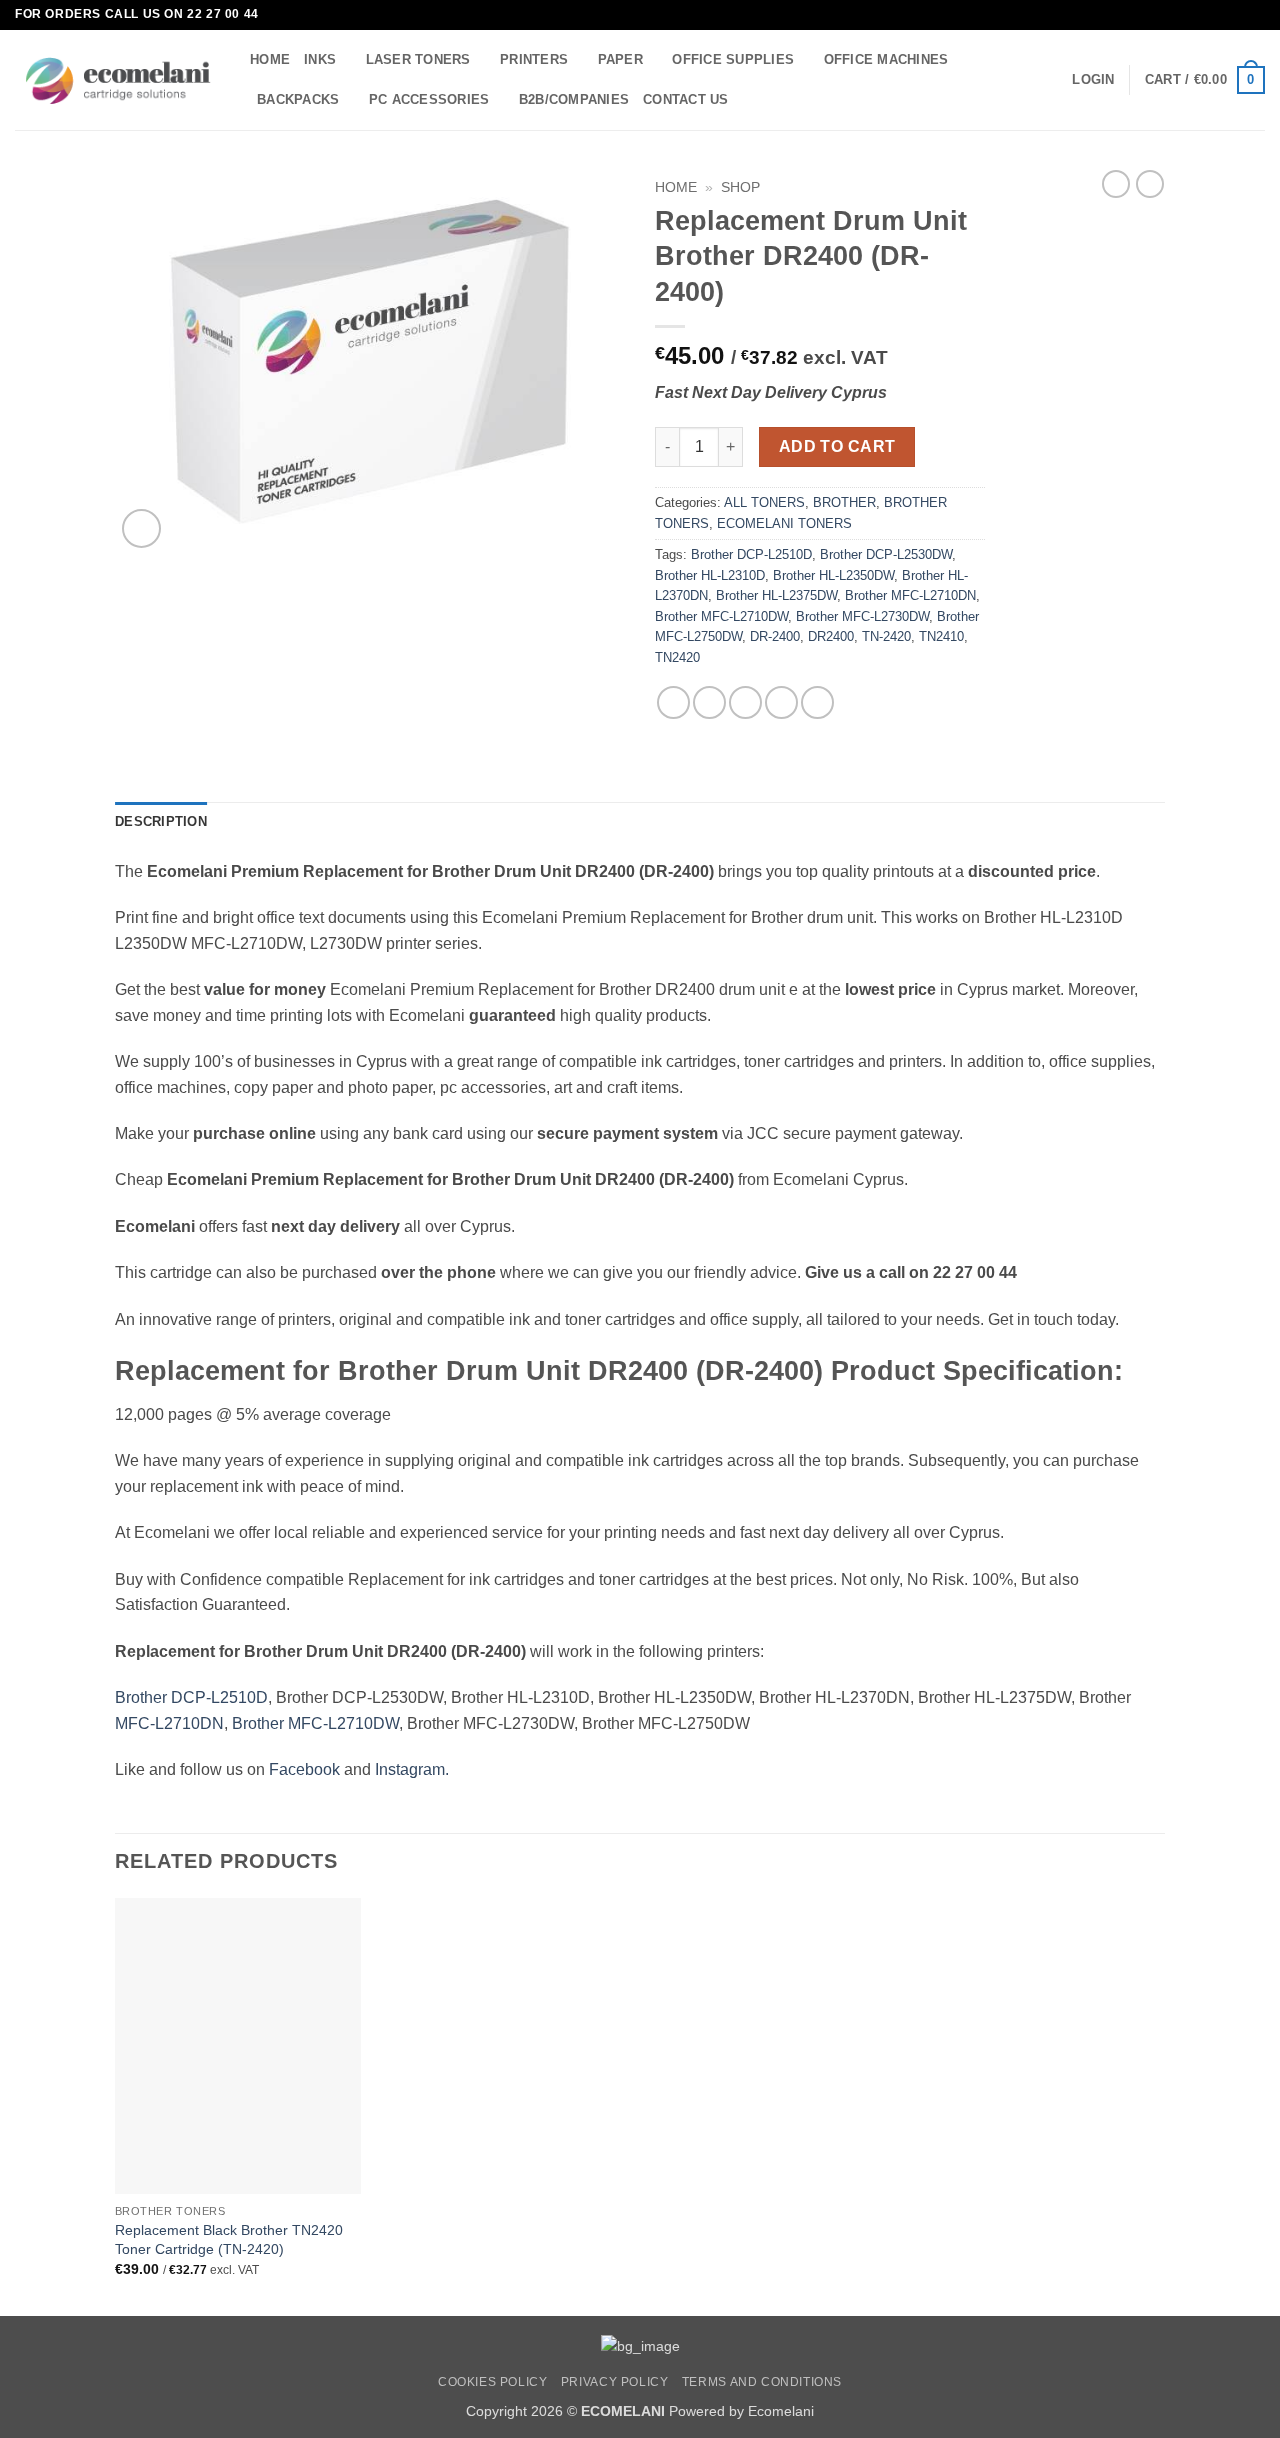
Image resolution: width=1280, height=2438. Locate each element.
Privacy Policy (615, 2382)
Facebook (304, 1769)
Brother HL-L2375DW (776, 595)
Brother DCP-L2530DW (886, 554)
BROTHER (844, 502)
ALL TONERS (764, 502)
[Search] (750, 99)
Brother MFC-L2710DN (910, 595)
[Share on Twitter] (709, 702)
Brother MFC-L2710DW (721, 616)
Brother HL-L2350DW (833, 575)
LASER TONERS (418, 59)
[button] (1093, 80)
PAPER (620, 59)
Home (676, 187)
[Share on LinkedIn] (817, 702)
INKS (320, 59)
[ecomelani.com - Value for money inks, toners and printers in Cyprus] (117, 80)
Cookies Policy (493, 2382)
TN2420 (677, 657)
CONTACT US (686, 99)
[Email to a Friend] (745, 702)
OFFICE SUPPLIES (733, 59)
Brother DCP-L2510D (751, 554)
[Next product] (1116, 184)
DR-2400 (775, 636)
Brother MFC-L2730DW (862, 616)
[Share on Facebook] (673, 702)
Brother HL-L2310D (710, 575)
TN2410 (941, 636)
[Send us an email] (1255, 15)
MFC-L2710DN (169, 1723)
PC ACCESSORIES (429, 99)
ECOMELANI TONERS (784, 523)
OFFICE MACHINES (886, 59)
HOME (270, 59)
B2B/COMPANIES (574, 99)
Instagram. (412, 1769)
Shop (740, 187)
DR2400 (831, 636)
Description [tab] (161, 821)
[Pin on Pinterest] (781, 702)
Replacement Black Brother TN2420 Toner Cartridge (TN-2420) (229, 2239)
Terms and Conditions (762, 2382)
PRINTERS (534, 59)
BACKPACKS (298, 99)
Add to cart (837, 446)
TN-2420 (886, 636)
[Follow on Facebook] (1236, 15)
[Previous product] (1150, 184)
